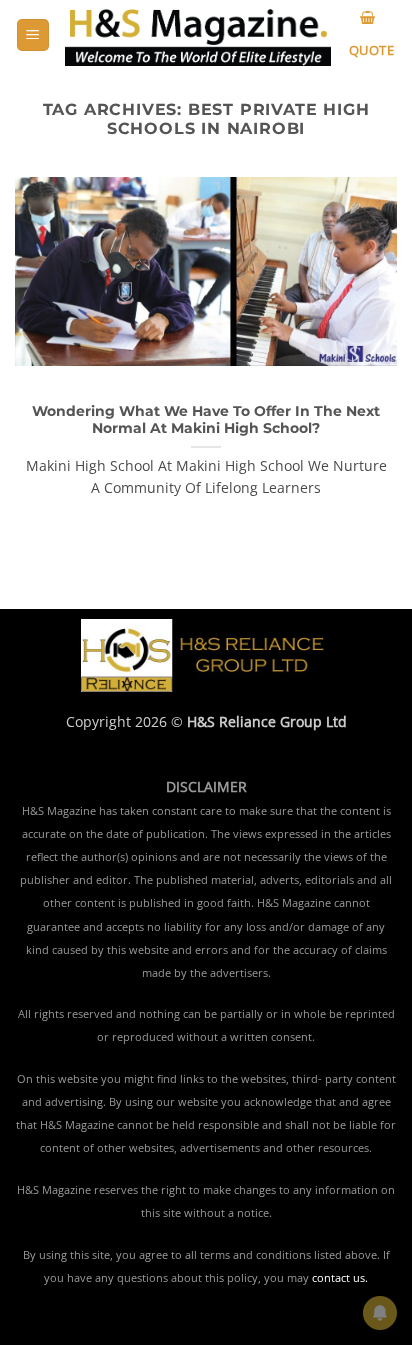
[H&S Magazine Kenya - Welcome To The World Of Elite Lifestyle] (198, 35)
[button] (33, 35)
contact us (338, 1278)
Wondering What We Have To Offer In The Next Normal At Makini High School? (206, 420)
